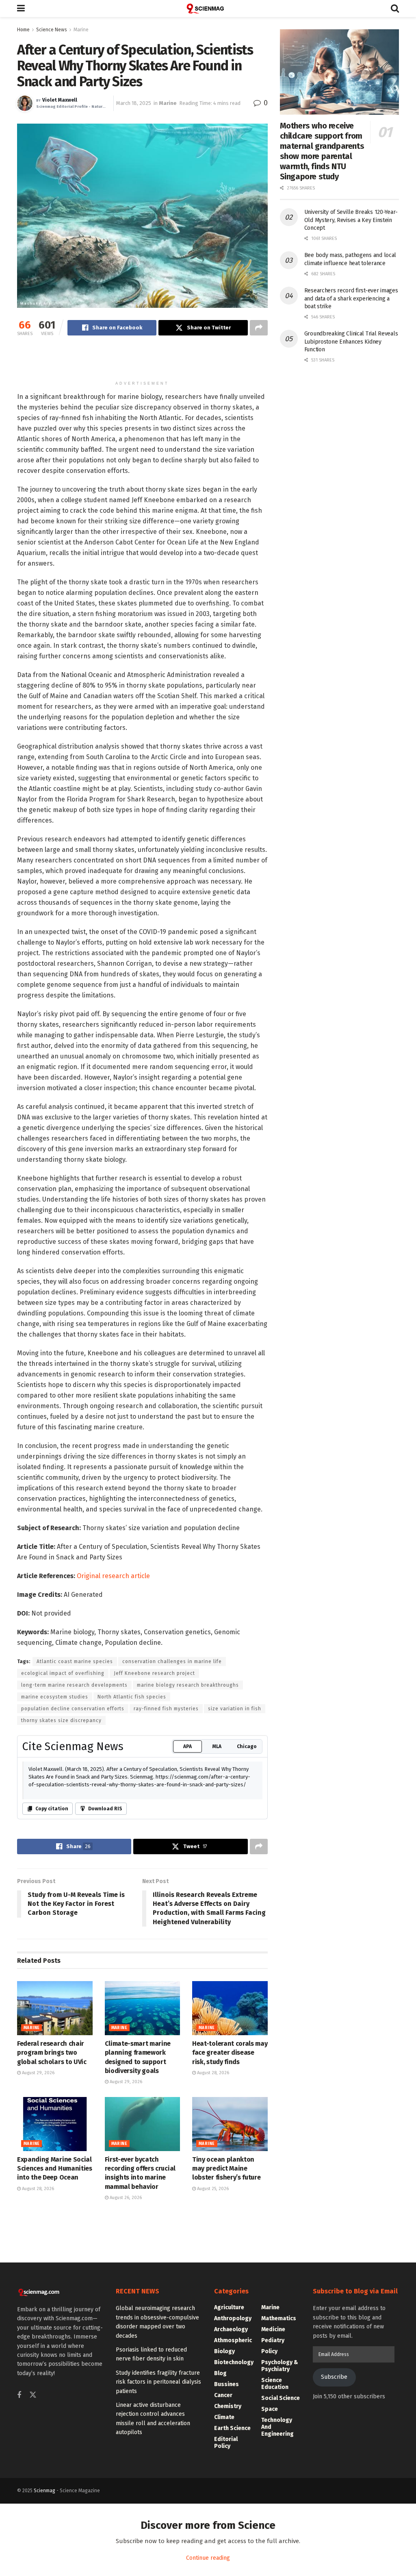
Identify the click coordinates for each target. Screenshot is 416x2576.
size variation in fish (235, 1943)
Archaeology (231, 2564)
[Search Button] (395, 9)
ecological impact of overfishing (63, 1908)
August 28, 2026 (212, 2307)
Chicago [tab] (247, 1981)
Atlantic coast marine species (75, 1896)
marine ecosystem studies (55, 1931)
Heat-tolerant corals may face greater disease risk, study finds (230, 2287)
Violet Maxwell (60, 100)
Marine (81, 30)
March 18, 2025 (134, 103)
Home (23, 30)
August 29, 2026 (38, 2307)
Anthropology (233, 2553)
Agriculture (229, 2542)
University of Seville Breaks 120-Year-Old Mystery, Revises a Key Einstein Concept (351, 220)
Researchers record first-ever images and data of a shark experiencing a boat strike (351, 298)
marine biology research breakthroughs (188, 1919)
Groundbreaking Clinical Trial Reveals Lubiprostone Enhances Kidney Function (351, 342)
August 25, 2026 (212, 2423)
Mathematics (279, 2553)
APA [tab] (187, 1981)
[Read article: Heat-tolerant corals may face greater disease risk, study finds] (230, 2242)
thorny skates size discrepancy (61, 1955)
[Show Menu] (21, 9)
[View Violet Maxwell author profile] (25, 103)
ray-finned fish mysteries (166, 1943)
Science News (52, 30)
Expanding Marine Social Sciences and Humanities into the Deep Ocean (55, 2403)
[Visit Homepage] (208, 9)
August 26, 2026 (125, 2432)
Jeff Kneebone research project (154, 1908)
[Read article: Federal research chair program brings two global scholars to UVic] (55, 2242)
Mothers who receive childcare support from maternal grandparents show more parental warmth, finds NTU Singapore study (322, 151)
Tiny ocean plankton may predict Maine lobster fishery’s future (226, 2403)
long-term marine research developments (74, 1919)
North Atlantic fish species (132, 1931)
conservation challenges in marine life (172, 1896)
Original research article (113, 1810)
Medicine (273, 2564)
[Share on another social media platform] (259, 328)
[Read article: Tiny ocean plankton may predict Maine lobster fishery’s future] (230, 2358)
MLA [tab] (217, 1981)
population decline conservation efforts (73, 1943)
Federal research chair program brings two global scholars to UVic (52, 2287)
